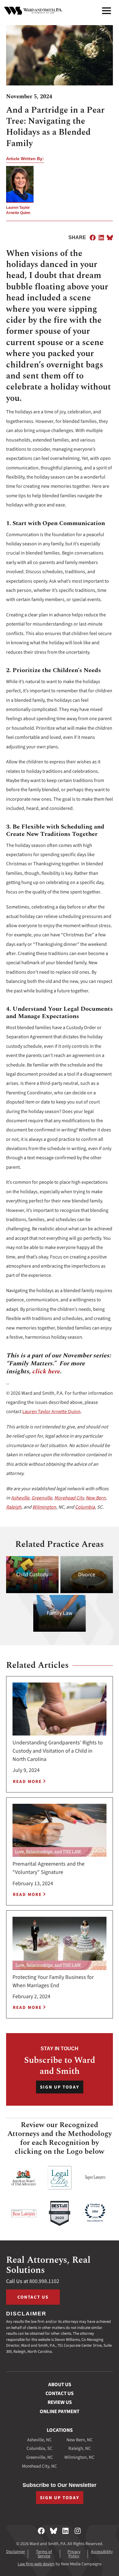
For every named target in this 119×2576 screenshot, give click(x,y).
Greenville (42, 1498)
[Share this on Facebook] (93, 238)
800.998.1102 (44, 2281)
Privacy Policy (74, 2554)
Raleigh (14, 1507)
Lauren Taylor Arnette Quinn (51, 1412)
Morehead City (69, 1498)
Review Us (60, 2402)
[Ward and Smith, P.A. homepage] (33, 11)
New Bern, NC (80, 2440)
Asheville (20, 1498)
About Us (60, 2385)
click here (46, 1371)
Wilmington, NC (79, 2457)
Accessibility (102, 2552)
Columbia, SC (40, 2448)
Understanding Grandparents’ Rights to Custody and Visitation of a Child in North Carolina (58, 1751)
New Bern (96, 1498)
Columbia (85, 1507)
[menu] (106, 11)
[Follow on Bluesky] (54, 2531)
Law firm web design (36, 2564)
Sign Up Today (60, 2087)
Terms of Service (44, 2554)
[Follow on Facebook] (41, 2531)
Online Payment (60, 2412)
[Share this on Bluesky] (110, 238)
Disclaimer (16, 2552)
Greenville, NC (40, 2457)
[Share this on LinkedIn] (101, 238)
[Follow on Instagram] (78, 2531)
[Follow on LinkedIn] (65, 2531)
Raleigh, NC (80, 2448)
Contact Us (33, 2297)
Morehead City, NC (40, 2466)
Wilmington (44, 1507)
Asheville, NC (40, 2440)
